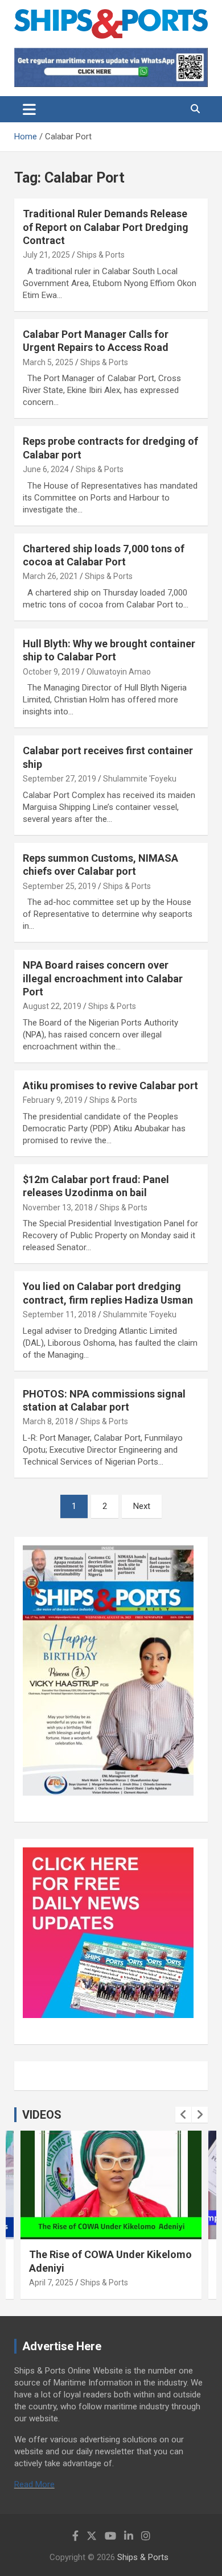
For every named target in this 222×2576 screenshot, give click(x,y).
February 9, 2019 (53, 1100)
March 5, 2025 (48, 362)
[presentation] (183, 2115)
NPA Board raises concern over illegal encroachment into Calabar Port (103, 978)
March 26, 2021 (50, 576)
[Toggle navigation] (29, 109)
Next (142, 1506)
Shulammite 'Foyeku (140, 779)
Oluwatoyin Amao (119, 672)
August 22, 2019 (52, 1006)
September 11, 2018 (59, 1314)
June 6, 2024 (46, 469)
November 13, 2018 (58, 1208)
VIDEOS (42, 2115)
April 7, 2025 (51, 2283)
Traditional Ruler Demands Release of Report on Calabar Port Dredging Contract (106, 227)
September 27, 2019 (59, 779)
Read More (34, 2484)
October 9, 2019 (51, 672)
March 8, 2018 (48, 1421)
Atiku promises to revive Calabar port (110, 1086)
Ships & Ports (101, 255)
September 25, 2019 (59, 886)
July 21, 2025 (46, 255)
